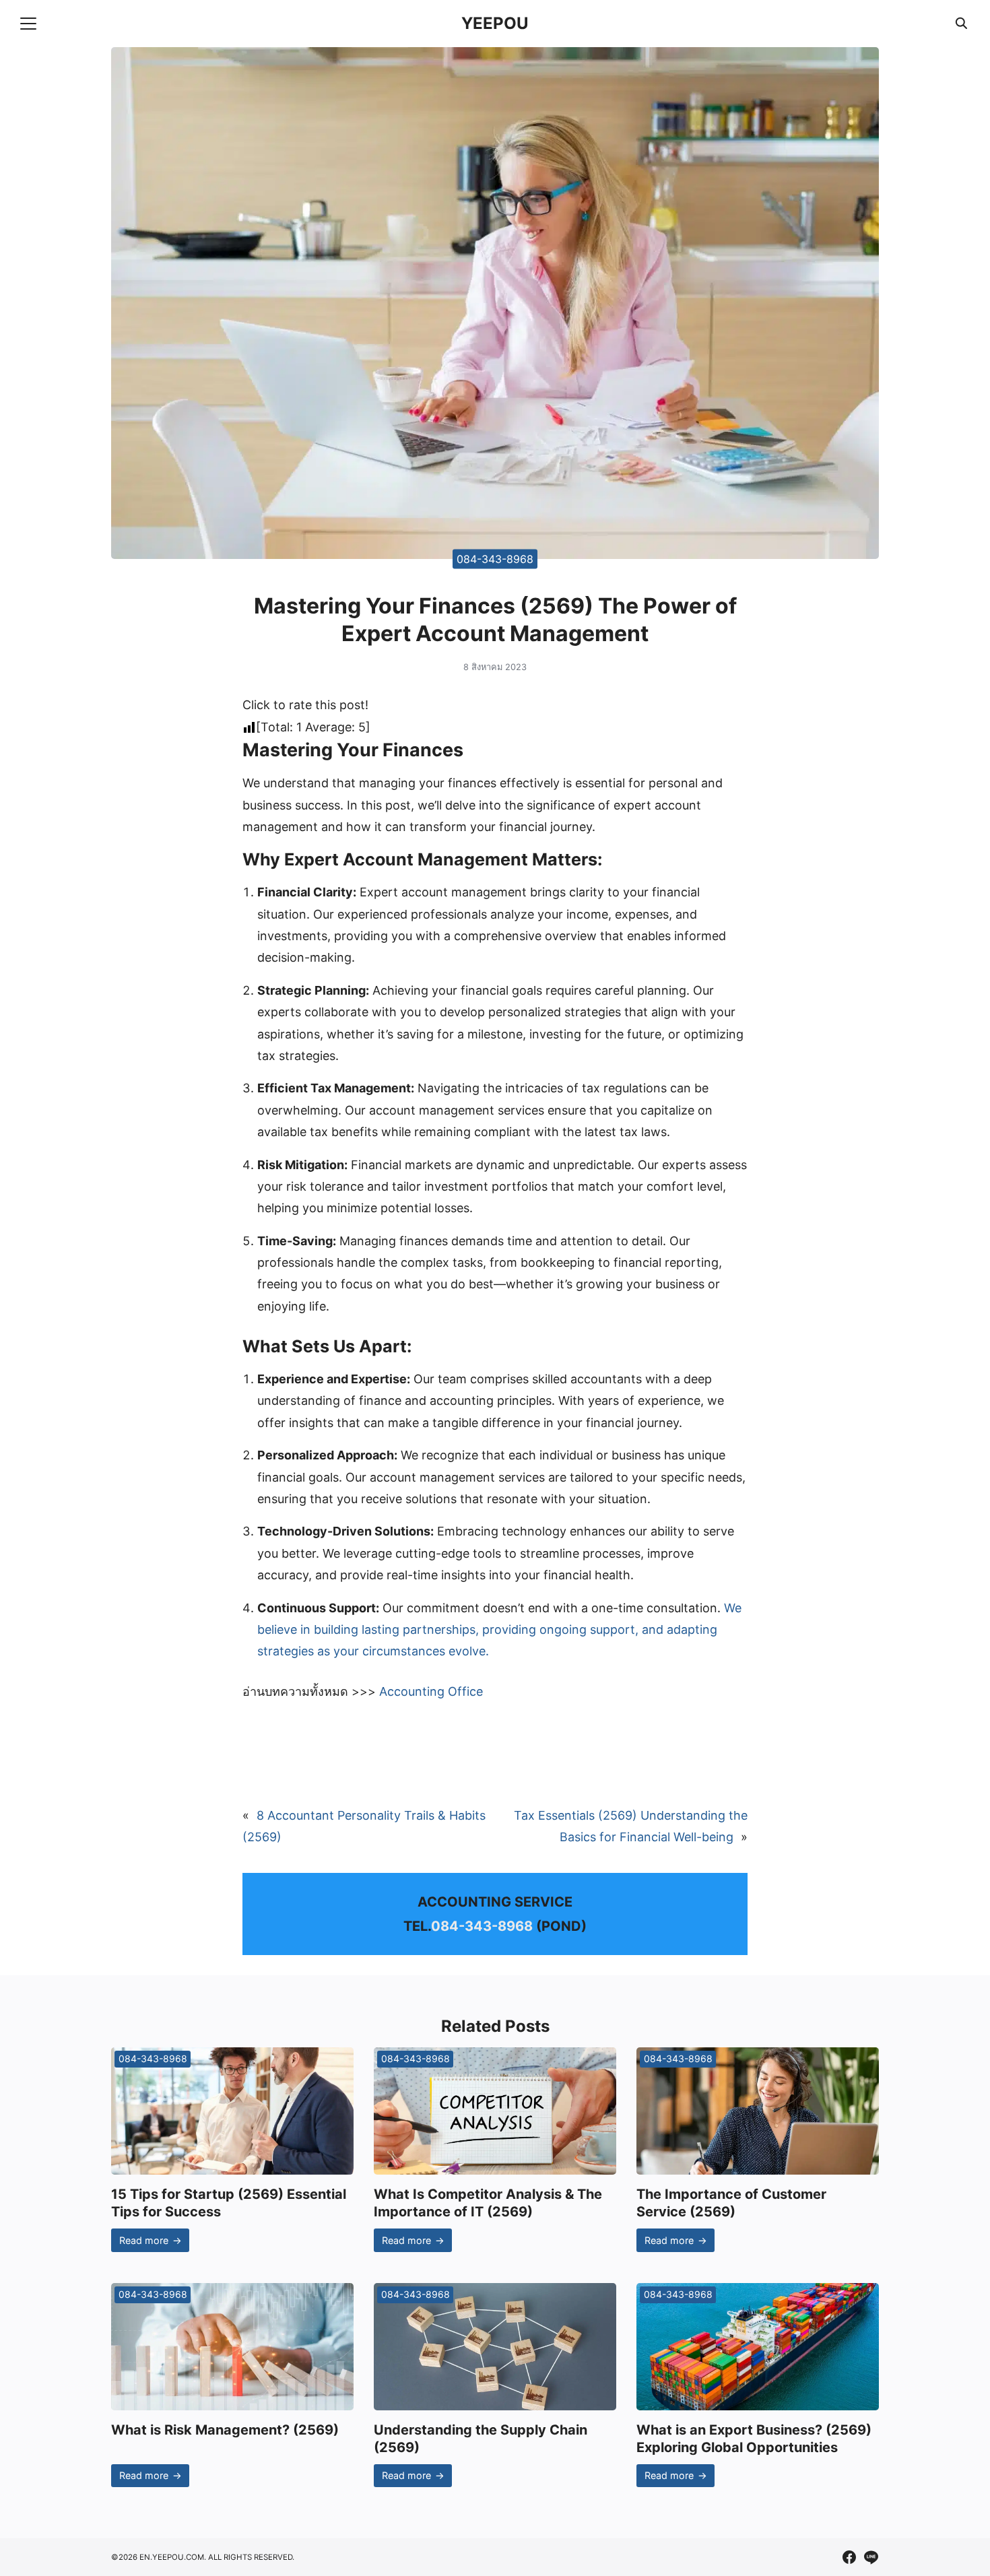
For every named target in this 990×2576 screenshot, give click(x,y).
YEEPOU (495, 23)
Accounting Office (431, 1691)
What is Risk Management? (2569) (225, 2430)
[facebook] (849, 2557)
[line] (871, 2557)
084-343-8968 (495, 558)
